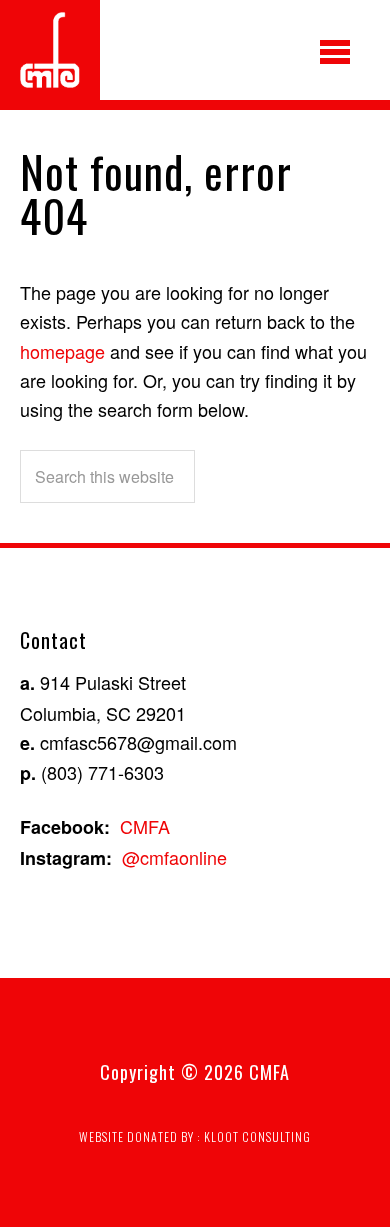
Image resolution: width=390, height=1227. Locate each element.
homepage (62, 351)
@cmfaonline (174, 857)
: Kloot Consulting (254, 1136)
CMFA (145, 826)
